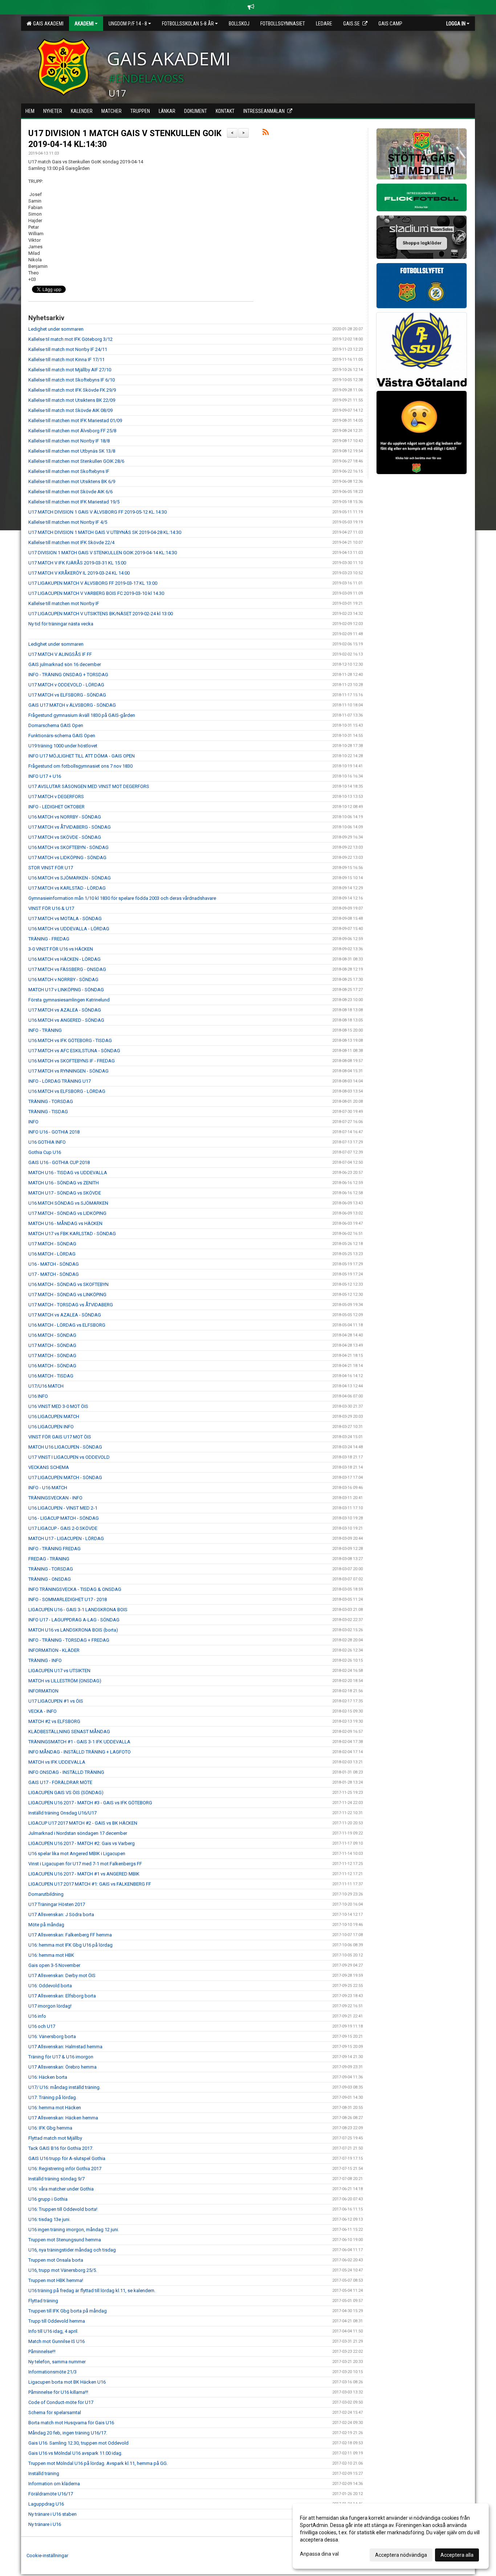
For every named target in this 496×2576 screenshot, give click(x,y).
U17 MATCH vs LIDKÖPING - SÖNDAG (67, 858)
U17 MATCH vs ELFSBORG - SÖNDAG (67, 695)
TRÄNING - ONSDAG (50, 1579)
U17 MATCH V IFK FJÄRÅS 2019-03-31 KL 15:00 (77, 563)
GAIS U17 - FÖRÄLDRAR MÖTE (60, 1782)
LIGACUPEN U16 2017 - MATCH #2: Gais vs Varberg (82, 1843)
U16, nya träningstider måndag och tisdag (72, 2250)
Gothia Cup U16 (45, 1152)
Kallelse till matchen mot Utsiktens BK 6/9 (72, 481)
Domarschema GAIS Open (56, 725)
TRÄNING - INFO (45, 1660)
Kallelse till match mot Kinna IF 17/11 (66, 360)
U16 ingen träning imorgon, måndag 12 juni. (74, 2230)
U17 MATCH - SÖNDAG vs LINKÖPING (67, 1295)
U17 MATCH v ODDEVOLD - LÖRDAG (66, 685)
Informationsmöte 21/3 (52, 2372)
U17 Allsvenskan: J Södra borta (61, 1914)
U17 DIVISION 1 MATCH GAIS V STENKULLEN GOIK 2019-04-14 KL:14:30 (103, 553)
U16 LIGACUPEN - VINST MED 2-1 (63, 1508)
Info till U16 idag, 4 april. (53, 2331)
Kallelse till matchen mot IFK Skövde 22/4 (71, 542)
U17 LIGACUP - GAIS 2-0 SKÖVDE (63, 1528)
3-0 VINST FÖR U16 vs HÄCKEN (61, 949)
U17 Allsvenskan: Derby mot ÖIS (62, 1975)
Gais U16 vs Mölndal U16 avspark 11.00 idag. (75, 2453)
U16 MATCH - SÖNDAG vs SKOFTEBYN (68, 1284)
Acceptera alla (457, 2555)
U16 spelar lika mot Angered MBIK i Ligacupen (77, 1854)
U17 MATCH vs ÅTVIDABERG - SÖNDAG (70, 827)
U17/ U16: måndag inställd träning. (64, 2087)
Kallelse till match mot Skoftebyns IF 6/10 (72, 380)
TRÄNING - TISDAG (48, 1112)
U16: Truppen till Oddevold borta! (63, 2209)
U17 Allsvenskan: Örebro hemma (62, 2067)
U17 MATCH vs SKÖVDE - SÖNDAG (65, 837)
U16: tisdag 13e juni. (49, 2219)
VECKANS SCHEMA (49, 1467)
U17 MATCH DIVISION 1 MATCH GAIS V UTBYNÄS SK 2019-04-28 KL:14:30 (105, 532)
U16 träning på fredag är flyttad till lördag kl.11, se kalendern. (92, 2291)
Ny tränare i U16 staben (52, 2514)
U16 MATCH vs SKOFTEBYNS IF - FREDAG (72, 1061)
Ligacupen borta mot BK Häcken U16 (67, 2382)
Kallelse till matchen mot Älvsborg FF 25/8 (72, 431)
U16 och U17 (42, 2026)
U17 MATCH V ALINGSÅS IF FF (60, 654)
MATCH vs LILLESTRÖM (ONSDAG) (65, 1681)
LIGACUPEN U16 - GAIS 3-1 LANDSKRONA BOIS (78, 1610)
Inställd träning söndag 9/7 (56, 2179)
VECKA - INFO (42, 1711)
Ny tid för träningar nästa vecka (61, 624)
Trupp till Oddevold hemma (57, 2321)
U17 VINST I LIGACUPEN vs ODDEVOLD (69, 1457)
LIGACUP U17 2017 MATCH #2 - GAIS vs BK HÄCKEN (83, 1823)
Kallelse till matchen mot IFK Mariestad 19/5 (74, 502)
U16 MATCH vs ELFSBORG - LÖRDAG (67, 1091)
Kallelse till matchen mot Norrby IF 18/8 (69, 441)
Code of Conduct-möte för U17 (61, 2402)
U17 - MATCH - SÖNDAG (54, 1274)
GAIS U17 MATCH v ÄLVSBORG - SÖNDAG (72, 705)
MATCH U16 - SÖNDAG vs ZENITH (64, 1183)
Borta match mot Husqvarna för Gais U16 (71, 2423)
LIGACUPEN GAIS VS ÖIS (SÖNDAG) (66, 1793)
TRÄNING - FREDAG (49, 939)
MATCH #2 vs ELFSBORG (54, 1721)
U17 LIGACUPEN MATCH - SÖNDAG (65, 1477)
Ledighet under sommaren (56, 329)
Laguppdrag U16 (46, 2504)
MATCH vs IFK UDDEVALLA (57, 1762)
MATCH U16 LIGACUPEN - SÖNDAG (65, 1447)
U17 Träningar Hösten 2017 (57, 1904)
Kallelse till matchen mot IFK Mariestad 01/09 (75, 421)
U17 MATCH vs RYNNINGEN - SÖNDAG (68, 1071)
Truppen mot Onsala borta (56, 2260)
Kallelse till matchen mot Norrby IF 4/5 (68, 522)
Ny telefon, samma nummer (57, 2362)
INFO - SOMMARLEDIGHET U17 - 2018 (68, 1599)
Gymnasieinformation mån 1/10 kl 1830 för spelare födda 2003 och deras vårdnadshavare (122, 898)
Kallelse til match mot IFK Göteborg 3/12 (70, 339)
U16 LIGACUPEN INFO (51, 1427)
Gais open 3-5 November (54, 1965)
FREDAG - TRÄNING (49, 1559)
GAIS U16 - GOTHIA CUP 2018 (59, 1162)
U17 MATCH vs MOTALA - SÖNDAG (65, 918)
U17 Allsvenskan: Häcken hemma (63, 2118)
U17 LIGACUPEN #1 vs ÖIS (56, 1701)
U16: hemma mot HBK (51, 1955)
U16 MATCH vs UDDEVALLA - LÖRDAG (69, 929)
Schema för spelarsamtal (55, 2412)
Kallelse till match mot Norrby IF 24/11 (68, 349)
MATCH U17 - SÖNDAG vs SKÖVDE (65, 1193)
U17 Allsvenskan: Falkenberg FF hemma (70, 1935)
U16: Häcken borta (48, 2077)
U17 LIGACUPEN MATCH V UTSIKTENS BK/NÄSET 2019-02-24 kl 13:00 (101, 614)
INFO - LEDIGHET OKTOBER (56, 807)
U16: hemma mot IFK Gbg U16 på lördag (70, 1945)
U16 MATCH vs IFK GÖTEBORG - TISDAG (70, 1040)
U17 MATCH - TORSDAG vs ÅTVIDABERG (71, 1305)
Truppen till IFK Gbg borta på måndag (68, 2311)
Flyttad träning (43, 2301)
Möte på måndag (46, 1925)
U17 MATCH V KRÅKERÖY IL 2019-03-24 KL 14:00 (79, 573)
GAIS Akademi (47, 24)
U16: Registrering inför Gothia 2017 (65, 2169)
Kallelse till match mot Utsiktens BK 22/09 (72, 400)
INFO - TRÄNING (45, 1030)
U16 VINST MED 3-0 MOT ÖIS (58, 1406)
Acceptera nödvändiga (401, 2555)
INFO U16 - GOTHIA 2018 (54, 1132)
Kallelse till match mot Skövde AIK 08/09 (70, 410)
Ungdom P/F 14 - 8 (128, 24)
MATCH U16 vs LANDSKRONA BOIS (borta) (73, 1630)
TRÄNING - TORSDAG (51, 1101)
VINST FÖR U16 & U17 (51, 908)
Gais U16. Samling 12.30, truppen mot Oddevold (78, 2443)
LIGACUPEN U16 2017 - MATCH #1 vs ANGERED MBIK (84, 1874)
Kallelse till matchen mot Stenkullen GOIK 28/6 (76, 461)
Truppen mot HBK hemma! (56, 2280)
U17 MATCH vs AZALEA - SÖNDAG (65, 1010)
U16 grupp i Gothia (48, 2199)
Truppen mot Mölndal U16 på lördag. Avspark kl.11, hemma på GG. (98, 2463)
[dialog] (391, 2536)
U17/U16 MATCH (46, 1386)
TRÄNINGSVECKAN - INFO (55, 1498)
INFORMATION (43, 1691)
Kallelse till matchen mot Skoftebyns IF (69, 471)
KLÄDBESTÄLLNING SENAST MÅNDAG (69, 1732)
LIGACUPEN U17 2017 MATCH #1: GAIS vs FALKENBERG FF (90, 1884)
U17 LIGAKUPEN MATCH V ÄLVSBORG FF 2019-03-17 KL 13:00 (93, 583)
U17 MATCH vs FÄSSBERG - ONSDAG (67, 969)
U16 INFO (38, 1396)
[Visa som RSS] (266, 133)
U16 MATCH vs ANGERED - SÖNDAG (66, 1020)
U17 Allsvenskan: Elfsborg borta (62, 1996)
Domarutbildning (46, 1894)
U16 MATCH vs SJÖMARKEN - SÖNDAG (70, 878)
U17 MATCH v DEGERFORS (56, 797)
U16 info (37, 2016)
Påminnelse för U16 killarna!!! (58, 2392)
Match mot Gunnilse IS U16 (56, 2341)
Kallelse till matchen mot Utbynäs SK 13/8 (72, 451)
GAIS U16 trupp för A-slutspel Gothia (67, 2158)
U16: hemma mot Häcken (55, 2108)
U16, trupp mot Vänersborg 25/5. (63, 2270)
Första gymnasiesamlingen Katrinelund (69, 1000)
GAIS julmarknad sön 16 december (65, 664)
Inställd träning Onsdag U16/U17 (62, 1813)
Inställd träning (44, 2473)
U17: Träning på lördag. (53, 2097)
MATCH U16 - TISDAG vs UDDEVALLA (68, 1173)
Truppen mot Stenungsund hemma (65, 2240)
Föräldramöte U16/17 (51, 2494)
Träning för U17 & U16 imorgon (61, 2057)
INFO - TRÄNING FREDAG (54, 1549)
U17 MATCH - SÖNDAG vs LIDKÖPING (67, 1213)
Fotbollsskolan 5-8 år (188, 24)
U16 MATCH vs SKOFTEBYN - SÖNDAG (68, 847)
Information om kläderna (54, 2484)
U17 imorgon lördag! (50, 2006)
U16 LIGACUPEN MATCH (54, 1416)
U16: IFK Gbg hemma (50, 2128)
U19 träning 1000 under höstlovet (63, 746)
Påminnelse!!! (42, 2352)
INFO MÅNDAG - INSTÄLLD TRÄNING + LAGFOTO (80, 1752)
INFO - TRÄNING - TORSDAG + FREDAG (69, 1640)
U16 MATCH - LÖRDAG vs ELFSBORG (67, 1325)
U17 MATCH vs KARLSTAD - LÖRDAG (67, 888)
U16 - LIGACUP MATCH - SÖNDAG (64, 1518)
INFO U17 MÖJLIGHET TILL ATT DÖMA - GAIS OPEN (82, 756)
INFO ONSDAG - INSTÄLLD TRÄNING (66, 1772)
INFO (33, 1122)
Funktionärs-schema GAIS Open (62, 736)
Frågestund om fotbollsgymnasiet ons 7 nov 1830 (80, 766)
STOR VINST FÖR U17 (51, 868)
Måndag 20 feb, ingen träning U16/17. (68, 2433)
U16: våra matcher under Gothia (61, 2189)
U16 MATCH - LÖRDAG (52, 1254)
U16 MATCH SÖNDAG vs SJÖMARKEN (68, 1203)
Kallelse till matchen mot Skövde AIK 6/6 (70, 492)
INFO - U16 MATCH (48, 1488)
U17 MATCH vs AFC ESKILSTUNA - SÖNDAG (74, 1051)
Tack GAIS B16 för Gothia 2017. (61, 2148)
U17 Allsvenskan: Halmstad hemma (65, 2047)
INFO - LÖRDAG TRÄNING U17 (60, 1081)
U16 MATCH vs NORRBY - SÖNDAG (65, 817)
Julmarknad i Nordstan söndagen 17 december (78, 1833)
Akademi (84, 24)
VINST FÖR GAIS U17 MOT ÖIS (60, 1437)
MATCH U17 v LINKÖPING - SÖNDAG (66, 990)
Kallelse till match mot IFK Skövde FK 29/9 (72, 390)
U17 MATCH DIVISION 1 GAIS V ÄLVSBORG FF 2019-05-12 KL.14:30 (97, 512)
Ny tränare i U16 (45, 2524)
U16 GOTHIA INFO (47, 1142)
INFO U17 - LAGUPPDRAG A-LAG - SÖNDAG (74, 1620)
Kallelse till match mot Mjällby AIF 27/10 (70, 370)
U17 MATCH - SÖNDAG (52, 1244)
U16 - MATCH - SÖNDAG (54, 1264)
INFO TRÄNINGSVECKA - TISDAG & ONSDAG (75, 1589)
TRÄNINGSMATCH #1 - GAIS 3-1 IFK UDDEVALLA (79, 1742)
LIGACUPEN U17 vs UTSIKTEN (59, 1671)
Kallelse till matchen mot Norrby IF (64, 603)
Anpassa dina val (319, 2554)
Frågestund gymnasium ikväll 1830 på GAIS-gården (82, 715)
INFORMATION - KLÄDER (54, 1650)
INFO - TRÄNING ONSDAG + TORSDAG (68, 675)
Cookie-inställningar (47, 2555)
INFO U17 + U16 (45, 776)
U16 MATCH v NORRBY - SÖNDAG (63, 979)
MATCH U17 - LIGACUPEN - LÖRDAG (66, 1538)
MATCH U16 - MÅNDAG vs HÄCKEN (65, 1223)
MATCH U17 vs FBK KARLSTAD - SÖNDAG (72, 1234)
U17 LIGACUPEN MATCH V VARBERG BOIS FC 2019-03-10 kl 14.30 (96, 593)
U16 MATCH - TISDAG (51, 1376)
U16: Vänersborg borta (52, 2036)
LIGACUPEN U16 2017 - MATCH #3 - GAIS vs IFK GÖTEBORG (90, 1803)
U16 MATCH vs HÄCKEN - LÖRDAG (64, 959)
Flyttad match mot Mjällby (55, 2138)
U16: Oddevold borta (50, 1986)
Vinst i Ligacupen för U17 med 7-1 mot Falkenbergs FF (85, 1864)
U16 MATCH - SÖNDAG (52, 1335)
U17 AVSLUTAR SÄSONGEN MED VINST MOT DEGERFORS (89, 786)
